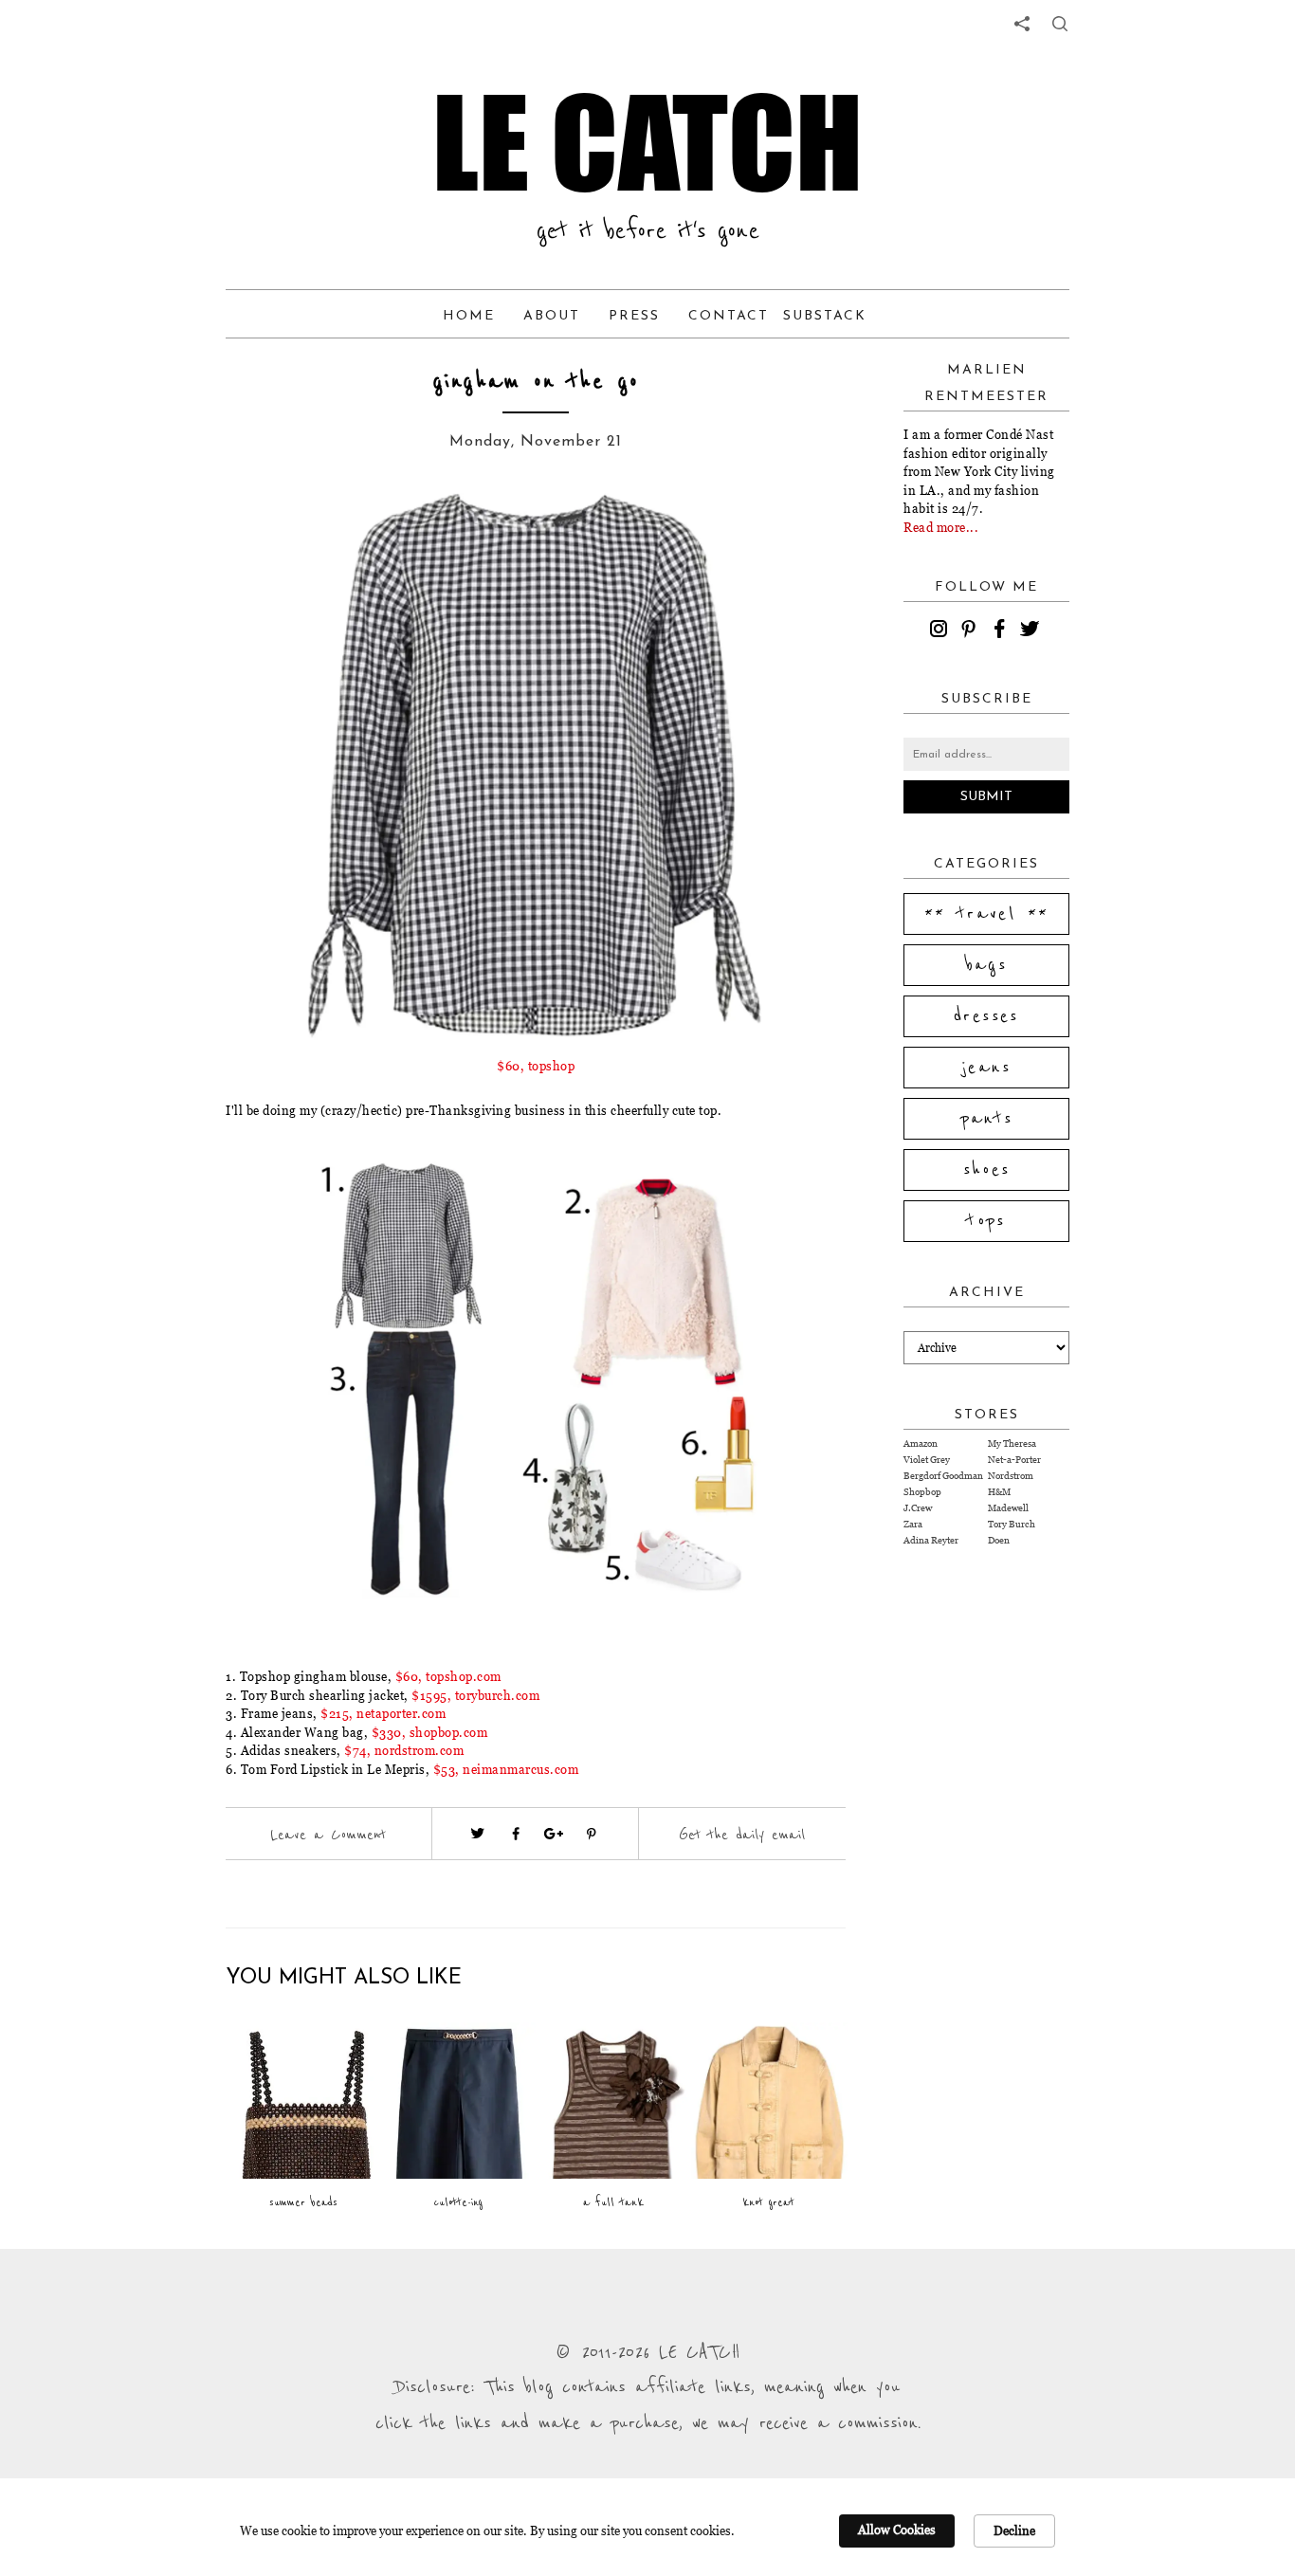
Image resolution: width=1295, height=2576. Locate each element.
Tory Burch (1012, 1524)
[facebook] (1002, 631)
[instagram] (941, 631)
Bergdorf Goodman (943, 1476)
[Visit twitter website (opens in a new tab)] (478, 1834)
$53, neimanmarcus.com (506, 1769)
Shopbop (922, 1492)
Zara (913, 1524)
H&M (999, 1492)
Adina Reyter (931, 1540)
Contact (729, 316)
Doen (999, 1540)
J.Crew (918, 1508)
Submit (986, 797)
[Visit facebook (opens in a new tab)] (516, 1834)
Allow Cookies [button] (897, 2530)
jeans (986, 1068)
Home (469, 316)
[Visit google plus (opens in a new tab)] (554, 1834)
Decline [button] (1014, 2530)
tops (986, 1221)
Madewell (1008, 1508)
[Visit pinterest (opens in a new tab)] (592, 1834)
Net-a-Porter (1014, 1460)
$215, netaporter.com (383, 1713)
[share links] (1022, 24)
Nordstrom (1011, 1476)
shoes (987, 1170)
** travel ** (987, 914)
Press (634, 316)
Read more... (941, 527)
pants (987, 1119)
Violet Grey (927, 1460)
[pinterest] (972, 631)
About (552, 316)
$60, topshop (536, 1066)
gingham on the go (536, 382)
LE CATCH (647, 142)
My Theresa (1012, 1443)
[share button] (1060, 24)
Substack (825, 316)
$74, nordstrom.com (404, 1750)
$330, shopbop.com (430, 1732)
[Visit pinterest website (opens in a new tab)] (268, 533)
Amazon (921, 1443)
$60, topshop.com (448, 1676)
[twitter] (1032, 631)
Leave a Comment (328, 1835)
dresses (986, 1016)
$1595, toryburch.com (475, 1695)
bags (987, 965)
